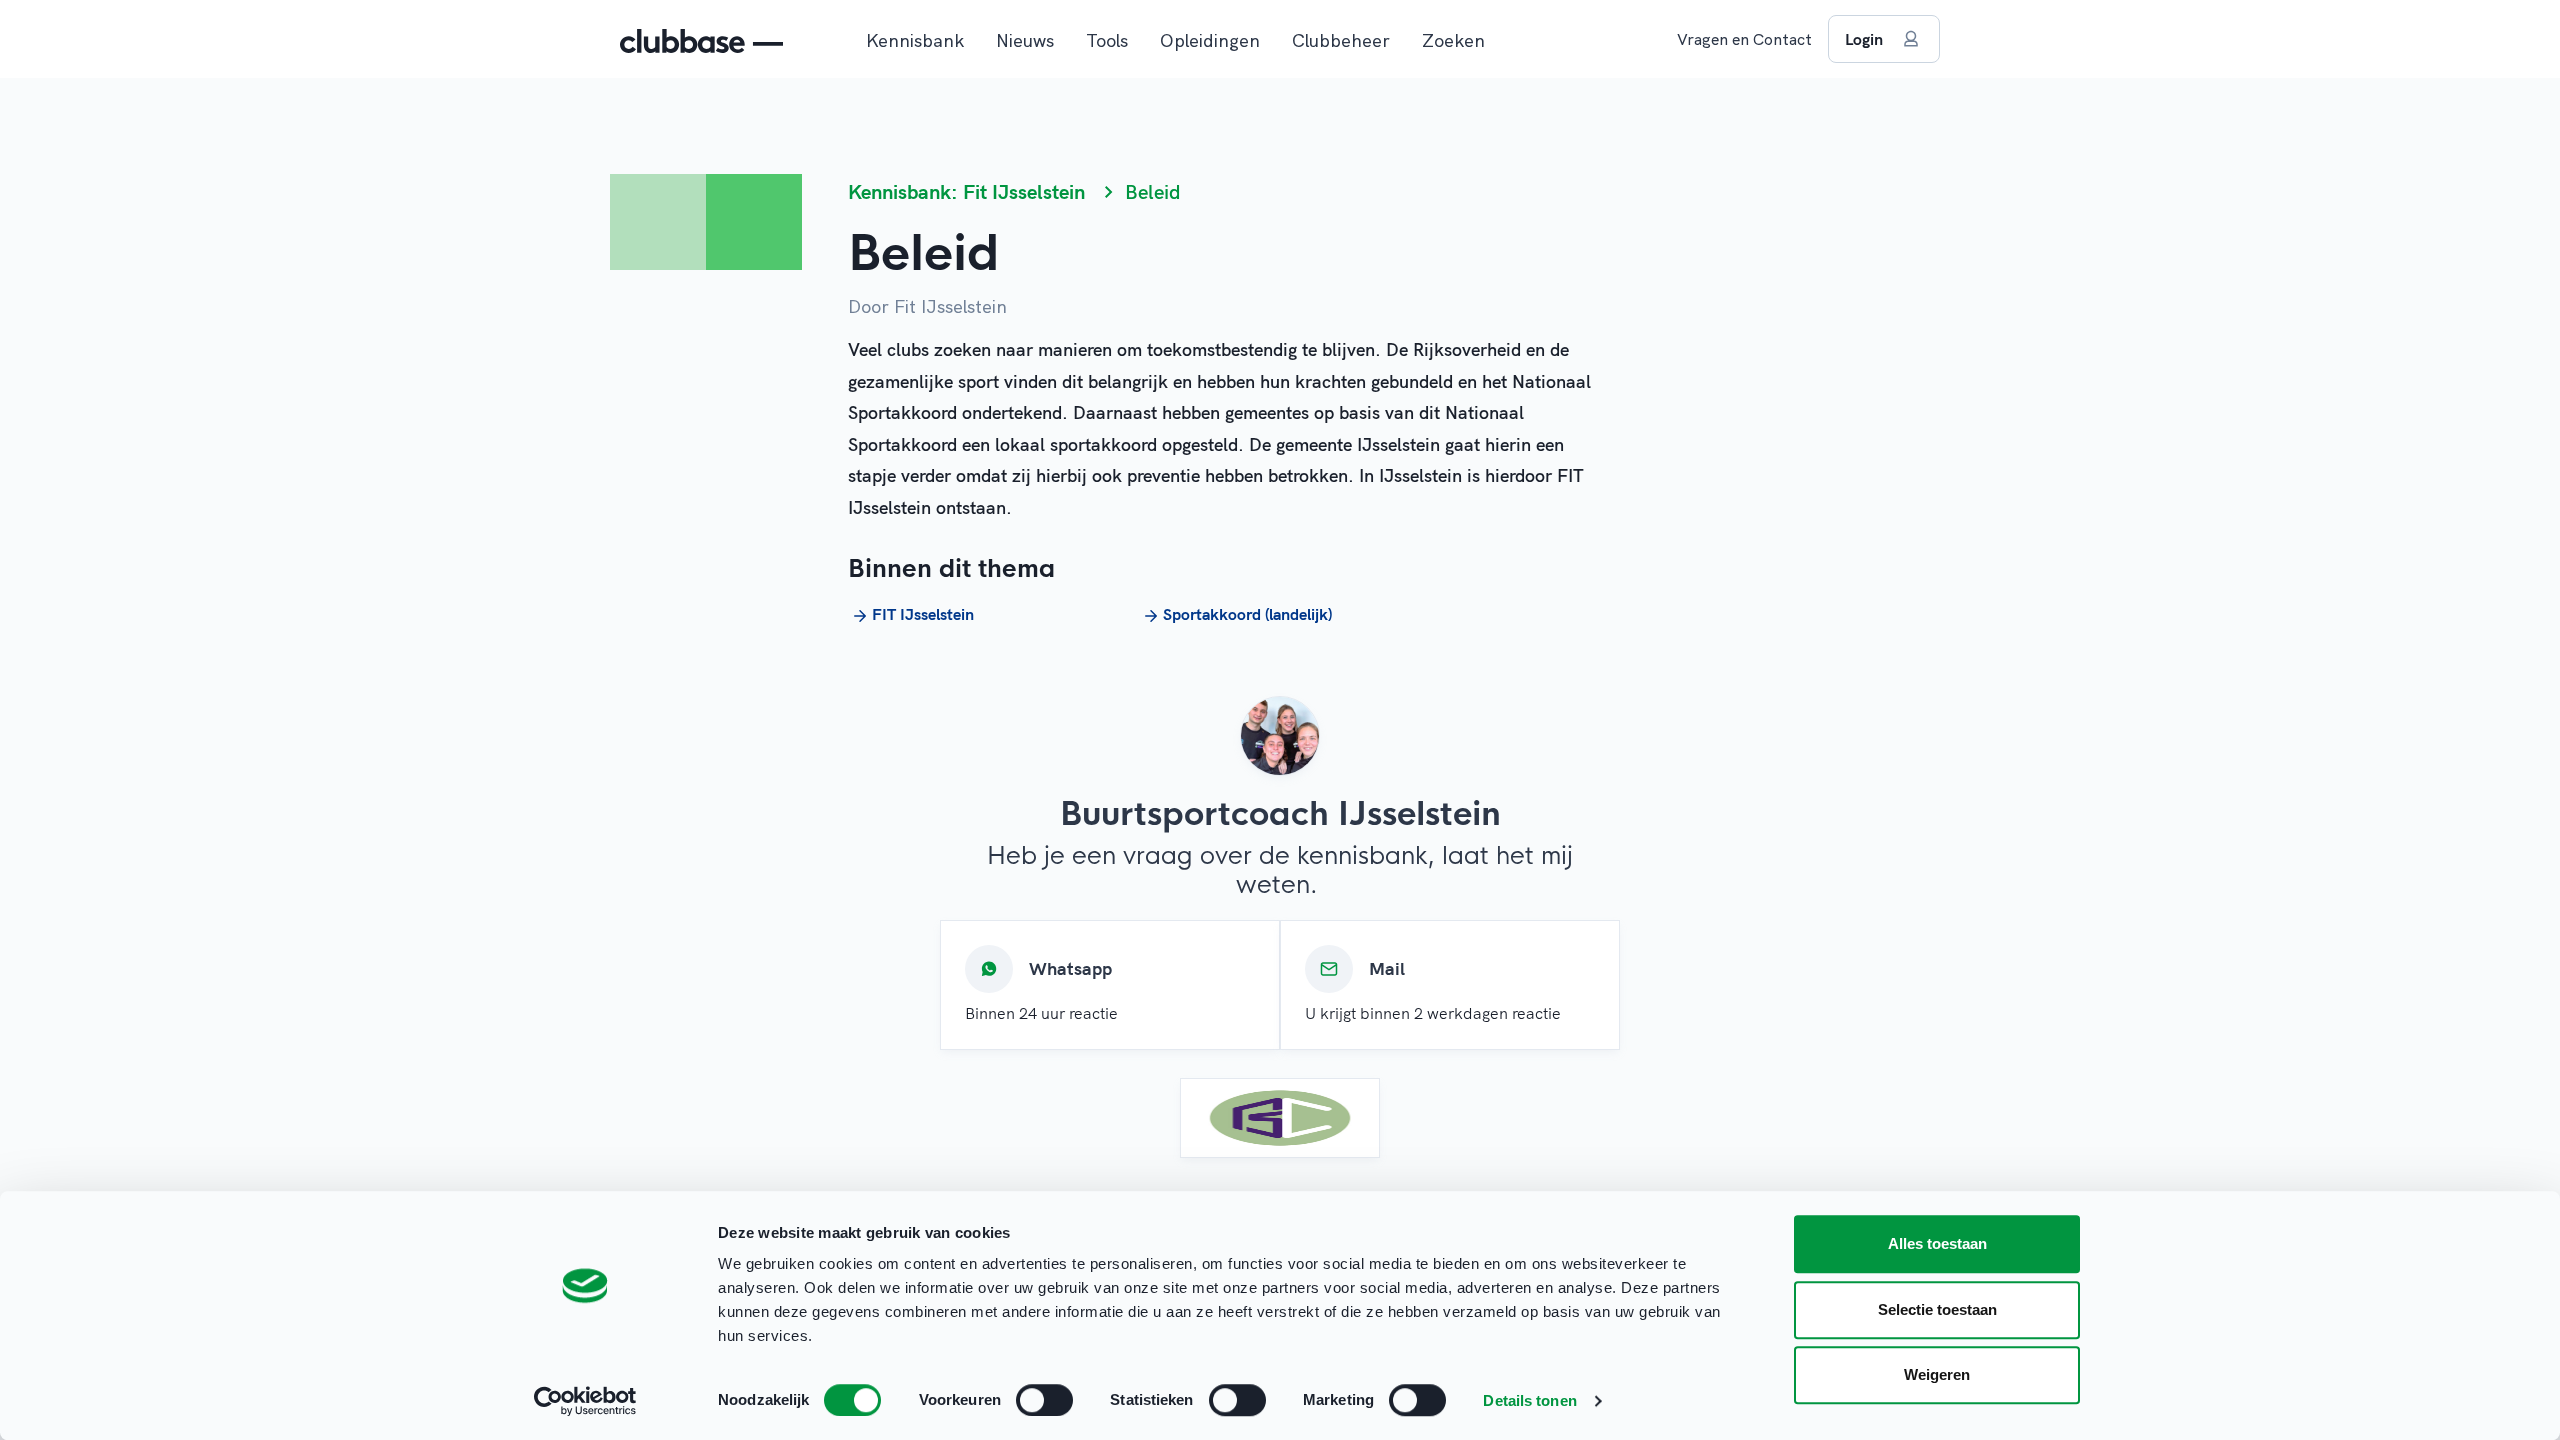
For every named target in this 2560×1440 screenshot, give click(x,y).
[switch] (1044, 1400)
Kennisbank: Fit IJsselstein (966, 191)
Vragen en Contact (1744, 39)
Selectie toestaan (1937, 1309)
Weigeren (1937, 1374)
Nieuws (1025, 40)
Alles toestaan (1937, 1243)
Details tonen (1529, 1400)
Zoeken (1453, 40)
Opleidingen (1210, 40)
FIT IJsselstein (923, 614)
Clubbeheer (1341, 40)
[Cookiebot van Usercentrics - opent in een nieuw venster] (585, 1401)
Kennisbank (915, 40)
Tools (1107, 40)
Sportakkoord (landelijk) (1247, 614)
